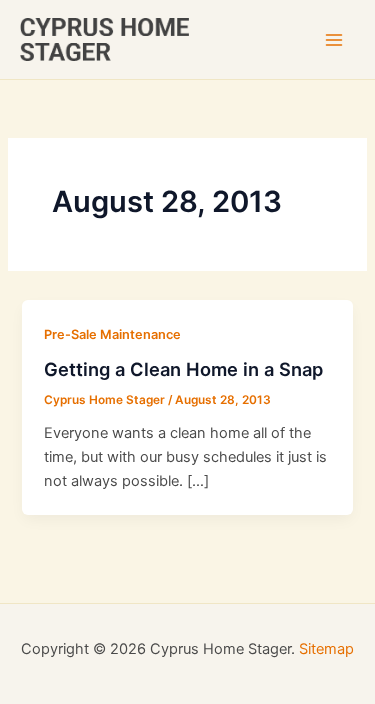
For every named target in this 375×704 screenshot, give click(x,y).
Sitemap (326, 649)
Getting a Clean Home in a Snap (183, 369)
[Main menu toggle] (334, 40)
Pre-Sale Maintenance (112, 334)
